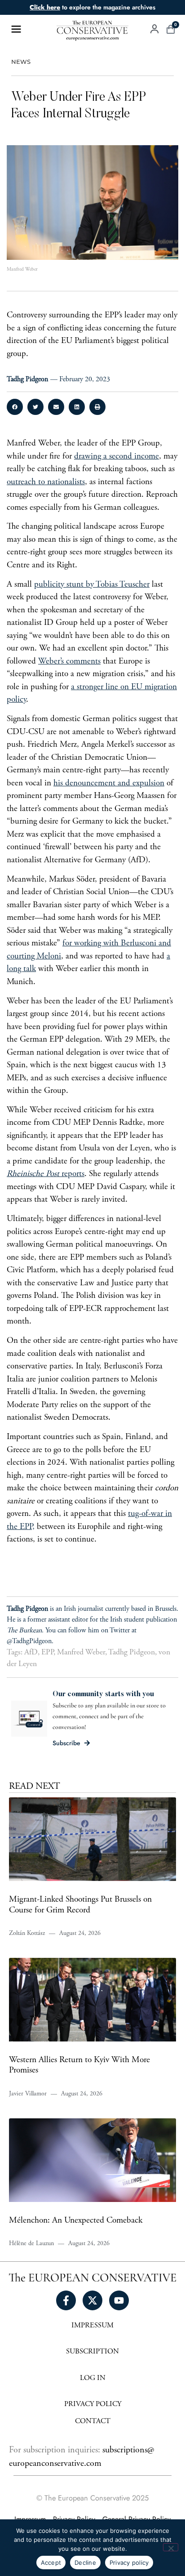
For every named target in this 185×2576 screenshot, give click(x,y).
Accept (51, 2563)
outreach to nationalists (46, 482)
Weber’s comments (69, 662)
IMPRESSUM (92, 2326)
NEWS (21, 62)
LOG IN (93, 2378)
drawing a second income (117, 457)
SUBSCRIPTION (92, 2352)
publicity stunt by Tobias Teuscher (92, 585)
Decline (85, 2563)
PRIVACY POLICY (93, 2404)
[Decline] (171, 2547)
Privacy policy (129, 2563)
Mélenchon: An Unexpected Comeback (76, 2221)
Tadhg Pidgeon (132, 1653)
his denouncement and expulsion (109, 783)
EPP (47, 1653)
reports (46, 1174)
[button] (15, 407)
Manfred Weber (81, 1653)
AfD (31, 1653)
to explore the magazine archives (92, 7)
